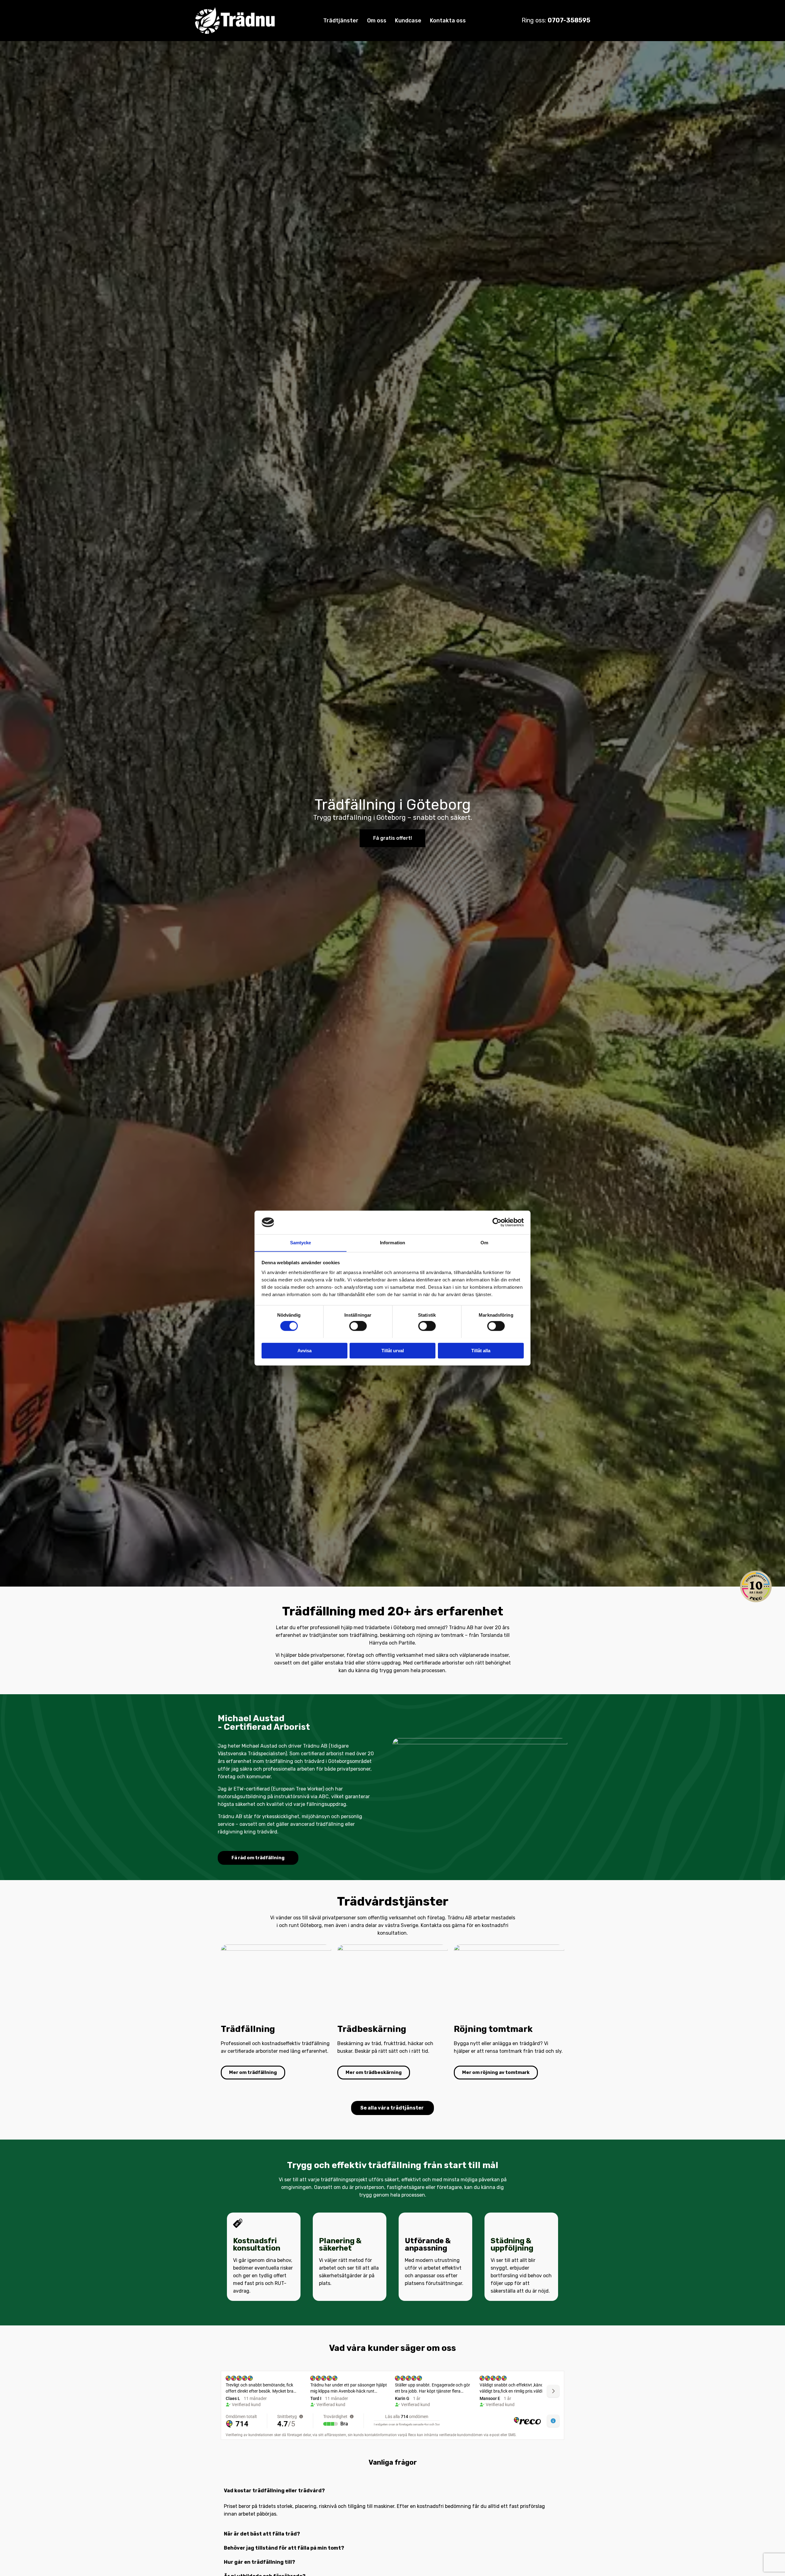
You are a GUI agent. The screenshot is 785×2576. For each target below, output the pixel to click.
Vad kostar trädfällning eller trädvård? (274, 2491)
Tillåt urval (393, 1350)
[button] (390, 2491)
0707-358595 (569, 20)
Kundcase (408, 21)
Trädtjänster (341, 21)
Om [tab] (484, 1243)
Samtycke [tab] (301, 1243)
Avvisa (304, 1350)
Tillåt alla (481, 1350)
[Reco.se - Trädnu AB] (756, 1586)
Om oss (377, 21)
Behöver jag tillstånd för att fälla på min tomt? (284, 2548)
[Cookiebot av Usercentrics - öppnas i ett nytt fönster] (497, 1222)
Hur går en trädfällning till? (259, 2562)
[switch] (358, 1326)
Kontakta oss (448, 21)
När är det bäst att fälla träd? (262, 2534)
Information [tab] (392, 1243)
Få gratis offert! (392, 838)
